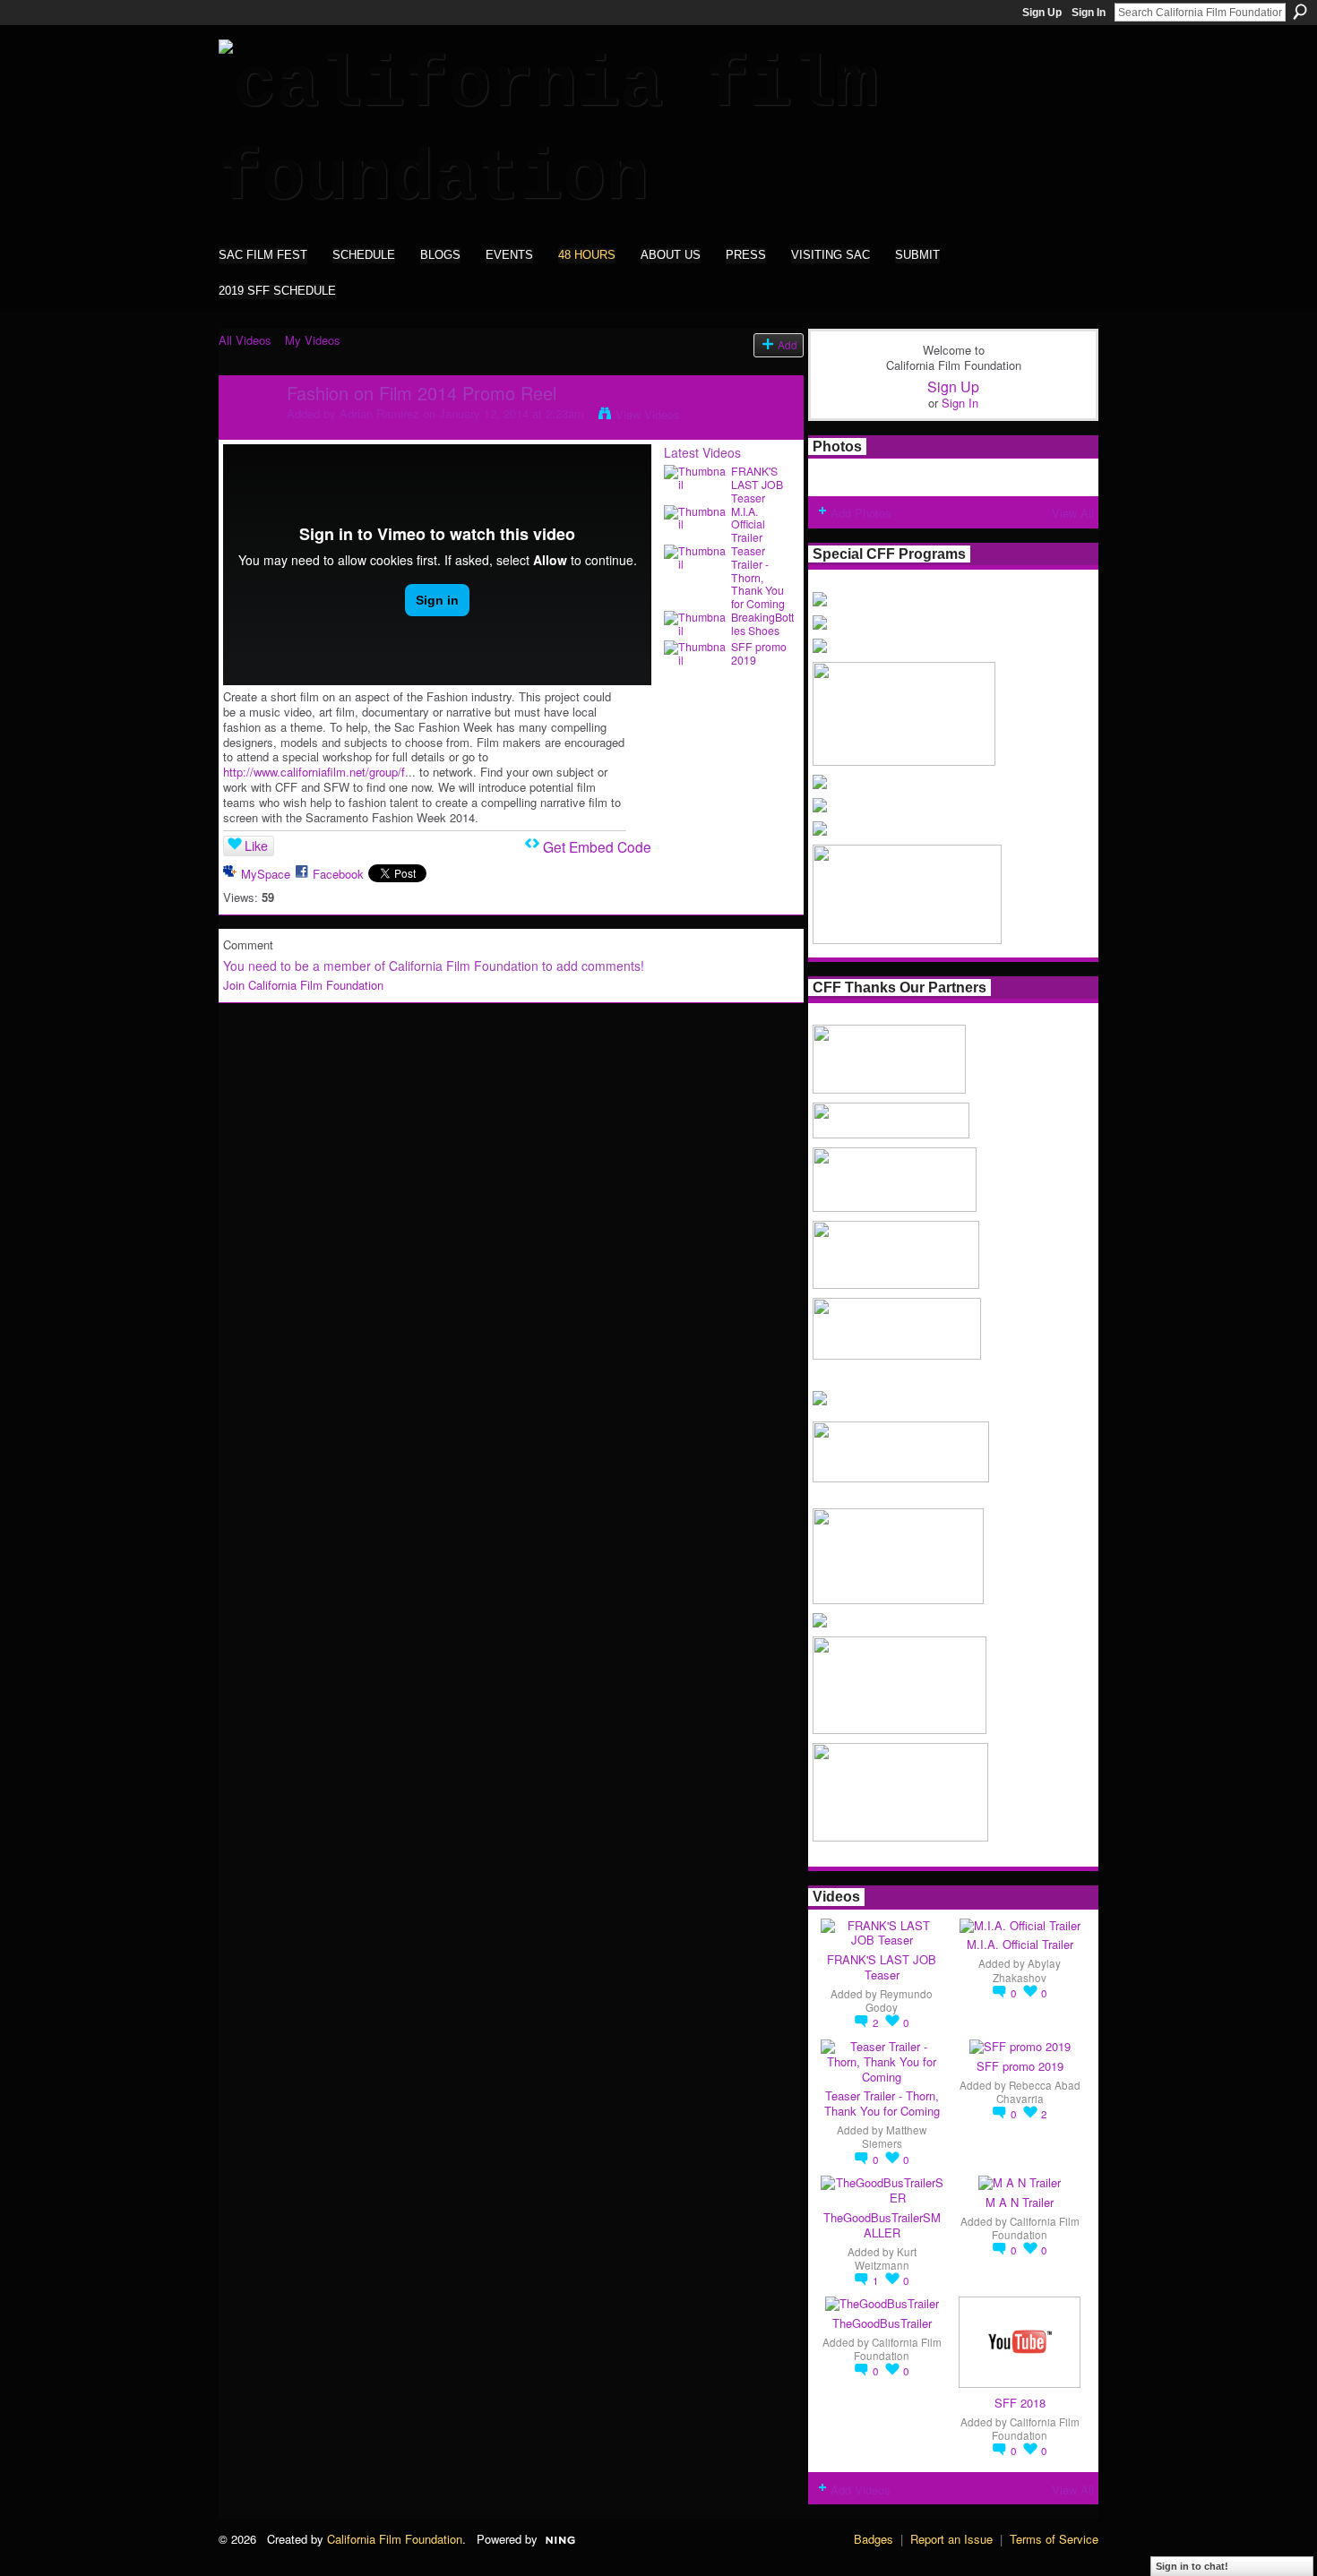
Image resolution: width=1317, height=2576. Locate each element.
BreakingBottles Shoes (762, 624)
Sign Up (1042, 13)
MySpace (266, 874)
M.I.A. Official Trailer (748, 525)
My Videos (313, 340)
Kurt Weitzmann (886, 2258)
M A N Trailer (1020, 2202)
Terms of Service (1054, 2539)
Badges (874, 2539)
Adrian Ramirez (379, 413)
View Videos (648, 414)
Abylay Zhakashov (1027, 1970)
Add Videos (861, 2490)
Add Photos (861, 513)
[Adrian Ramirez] (252, 431)
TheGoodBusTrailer (882, 2323)
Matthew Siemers (895, 2137)
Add (788, 345)
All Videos (245, 340)
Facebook (338, 874)
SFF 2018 (1020, 2403)
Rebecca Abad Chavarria (1038, 2092)
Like (256, 846)
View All (1073, 513)
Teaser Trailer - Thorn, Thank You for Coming (758, 577)
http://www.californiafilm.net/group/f (314, 772)
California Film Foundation (1036, 2228)
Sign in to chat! (1192, 2566)
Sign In (1089, 13)
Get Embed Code (597, 846)
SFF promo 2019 (759, 653)
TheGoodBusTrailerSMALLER (882, 2225)
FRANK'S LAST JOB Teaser (757, 485)
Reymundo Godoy (899, 2001)
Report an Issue (951, 2539)
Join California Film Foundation (303, 985)
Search (1300, 12)
